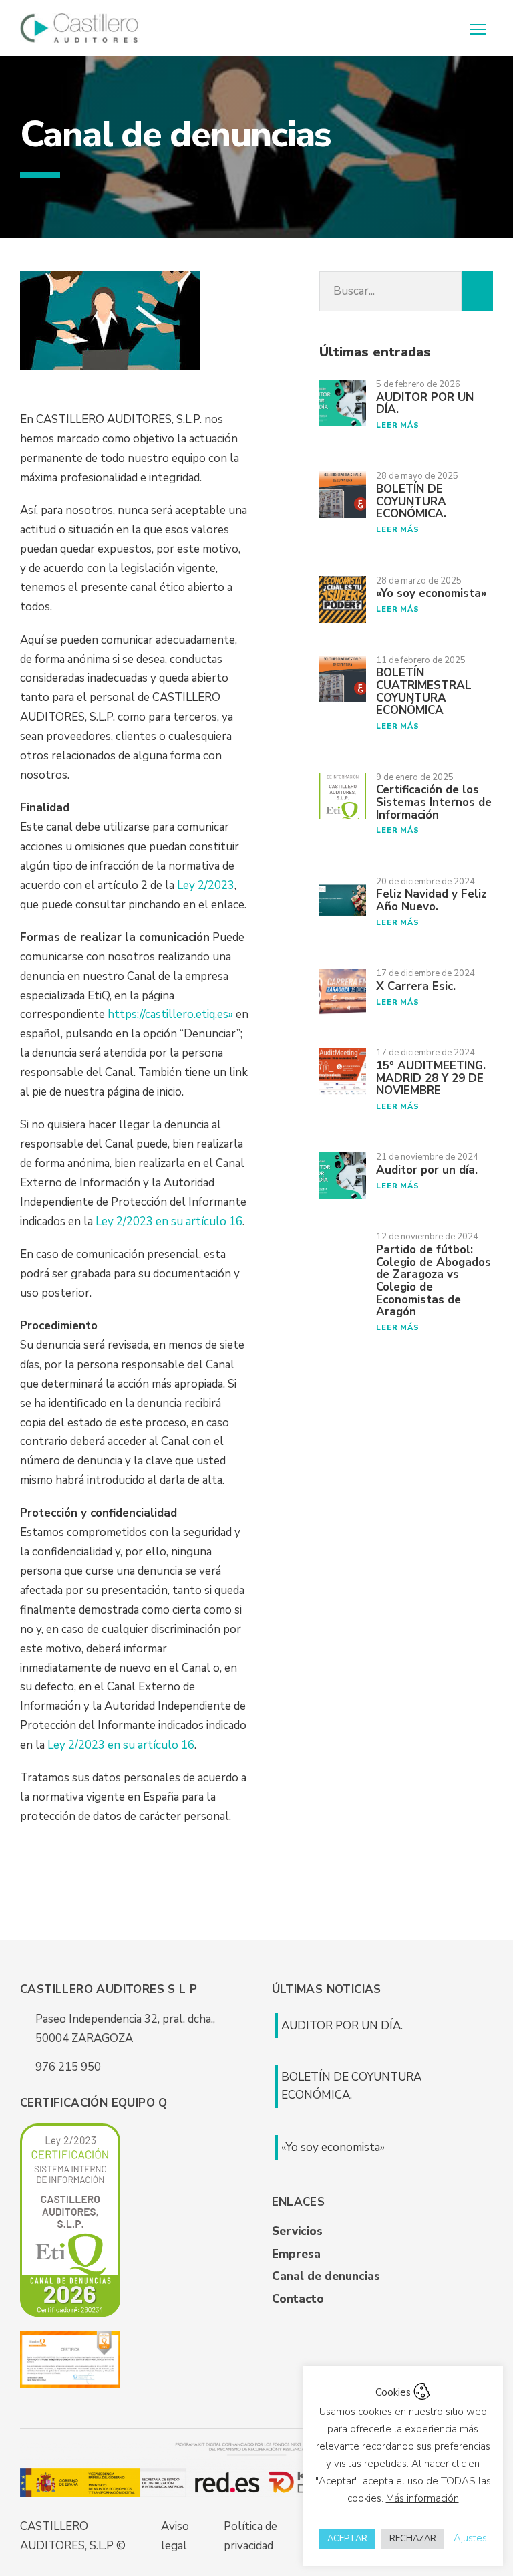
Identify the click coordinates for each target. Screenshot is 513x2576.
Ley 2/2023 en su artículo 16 (169, 1221)
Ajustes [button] (470, 2538)
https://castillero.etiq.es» (170, 1014)
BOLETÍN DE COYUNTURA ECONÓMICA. (411, 501)
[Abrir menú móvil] (480, 28)
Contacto (298, 2299)
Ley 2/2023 (206, 885)
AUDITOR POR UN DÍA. (425, 404)
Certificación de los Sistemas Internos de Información (434, 802)
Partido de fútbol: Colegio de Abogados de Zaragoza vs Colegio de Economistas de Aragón (434, 1281)
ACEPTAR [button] (347, 2539)
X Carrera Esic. (416, 986)
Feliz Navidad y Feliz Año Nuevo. (431, 900)
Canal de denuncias (326, 2276)
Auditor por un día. (427, 1170)
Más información (422, 2498)
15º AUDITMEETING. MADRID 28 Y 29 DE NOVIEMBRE (431, 1078)
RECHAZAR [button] (413, 2539)
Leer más (397, 425)
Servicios (297, 2231)
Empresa (296, 2254)
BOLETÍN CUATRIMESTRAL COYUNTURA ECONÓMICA (424, 691)
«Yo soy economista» (432, 593)
